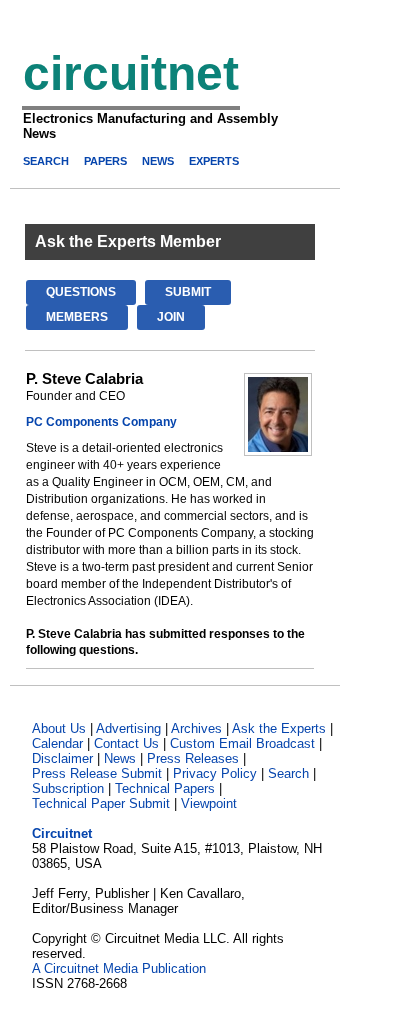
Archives (196, 728)
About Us (59, 728)
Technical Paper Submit (101, 803)
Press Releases (193, 758)
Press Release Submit (97, 773)
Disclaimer (62, 758)
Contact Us (126, 743)
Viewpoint (209, 803)
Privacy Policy (215, 773)
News (120, 758)
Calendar (57, 743)
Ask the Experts (279, 728)
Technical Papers (165, 788)
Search (288, 773)
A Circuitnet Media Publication (119, 968)
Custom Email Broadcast (242, 743)
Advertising (128, 728)
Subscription (68, 788)
